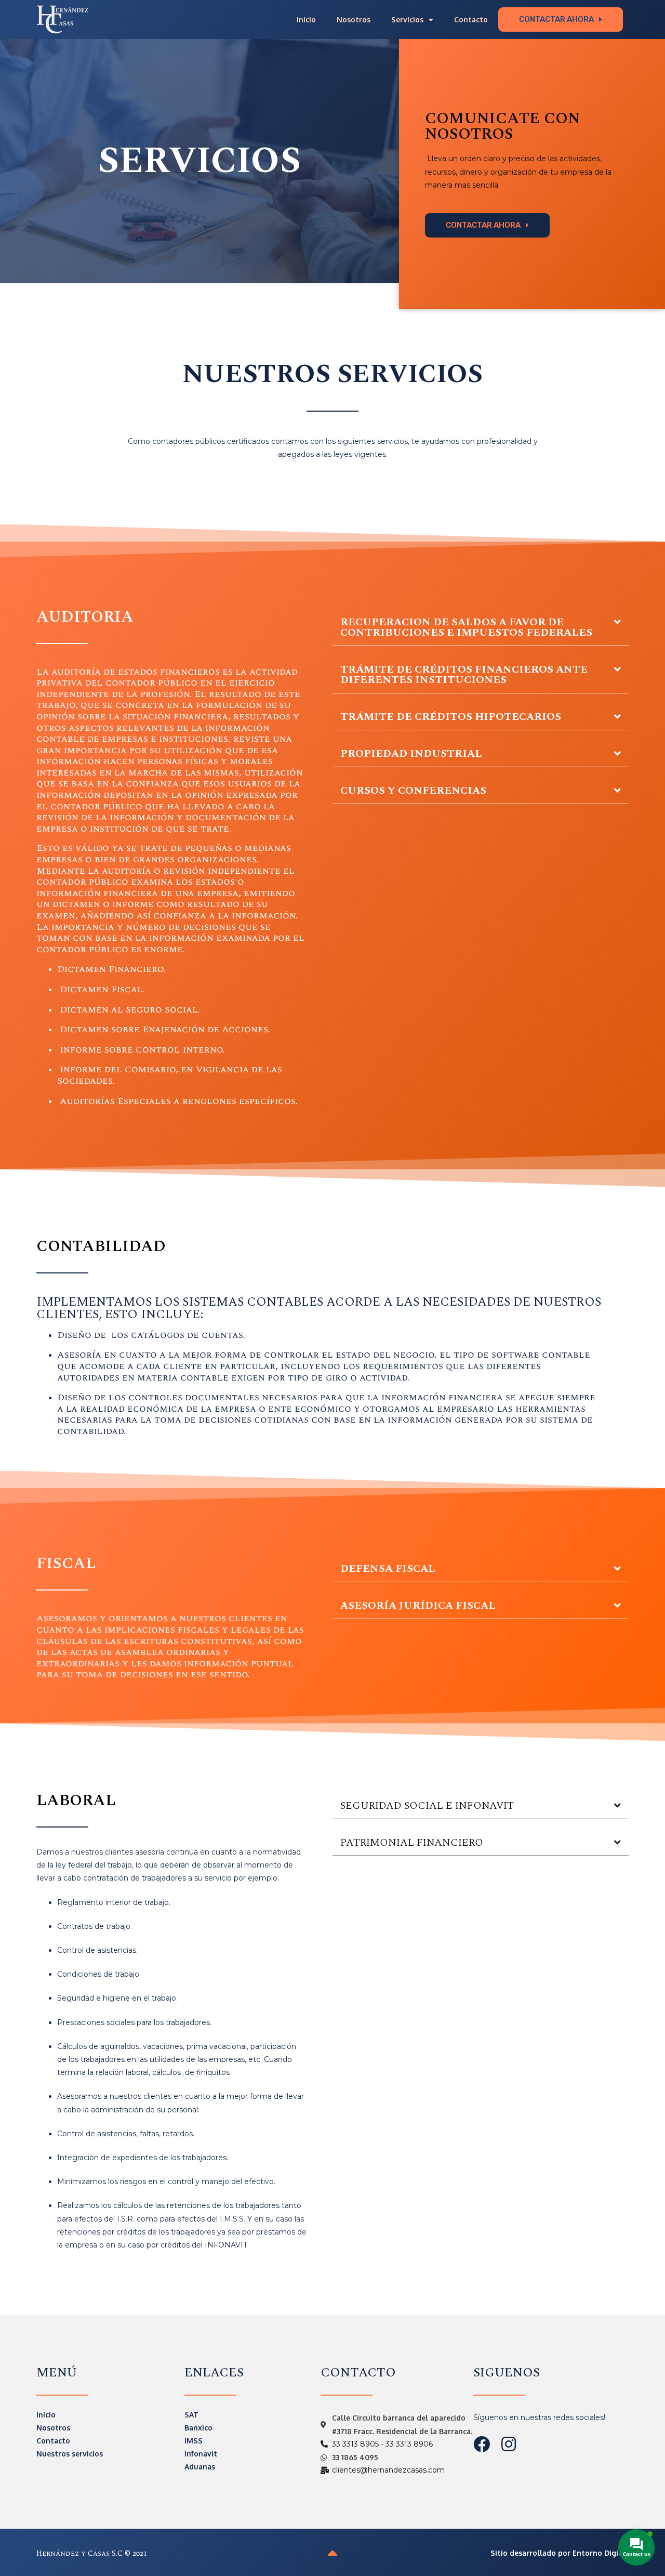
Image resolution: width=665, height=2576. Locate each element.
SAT (191, 2415)
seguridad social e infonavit (427, 1806)
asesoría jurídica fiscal (418, 1606)
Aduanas (200, 2467)
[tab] (481, 628)
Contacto (471, 19)
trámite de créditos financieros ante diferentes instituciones (464, 675)
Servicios (407, 19)
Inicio (306, 19)
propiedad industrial (411, 754)
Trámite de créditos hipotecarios (451, 717)
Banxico (198, 2428)
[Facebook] (482, 2444)
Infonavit (201, 2454)
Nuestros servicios (70, 2454)
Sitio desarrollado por (560, 2553)
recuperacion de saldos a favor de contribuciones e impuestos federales (466, 627)
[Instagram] (509, 2444)
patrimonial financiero (412, 1843)
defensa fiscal (388, 1569)
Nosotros (354, 19)
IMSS (194, 2441)
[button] (561, 19)
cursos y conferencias (413, 791)
